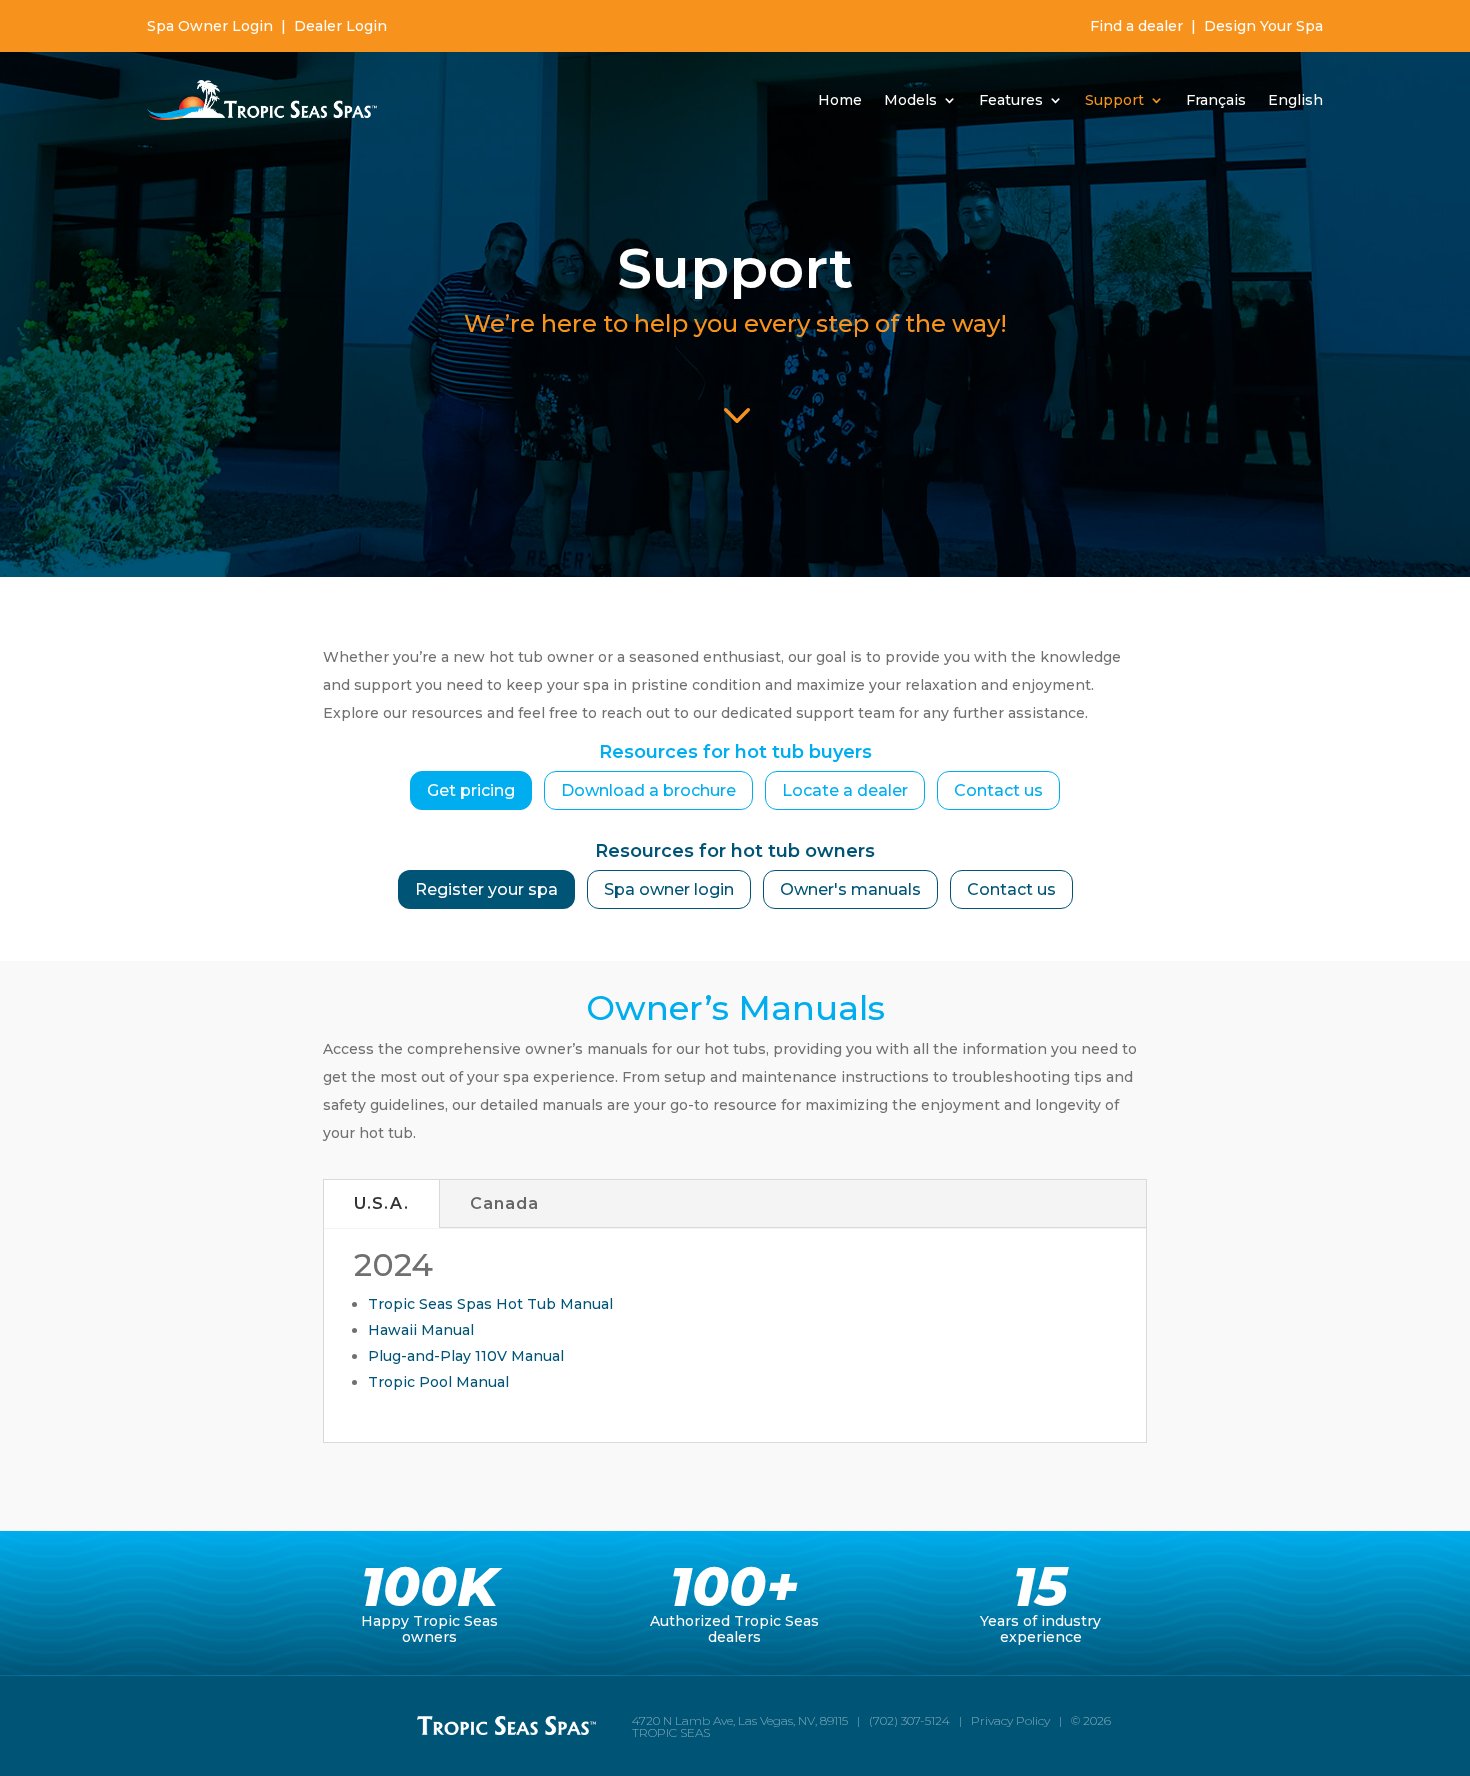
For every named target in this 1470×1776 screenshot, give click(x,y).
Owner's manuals (850, 889)
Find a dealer (1136, 26)
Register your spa (486, 889)
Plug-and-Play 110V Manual (466, 1356)
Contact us (998, 790)
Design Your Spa (1263, 26)
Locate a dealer (845, 790)
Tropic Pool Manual (438, 1382)
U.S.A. (381, 1203)
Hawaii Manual (421, 1330)
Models (910, 100)
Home (840, 100)
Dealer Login (340, 26)
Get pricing (471, 790)
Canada (504, 1203)
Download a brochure (648, 790)
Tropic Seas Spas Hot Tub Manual (490, 1304)
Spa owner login (669, 889)
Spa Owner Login (210, 26)
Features (1011, 100)
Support (1114, 100)
